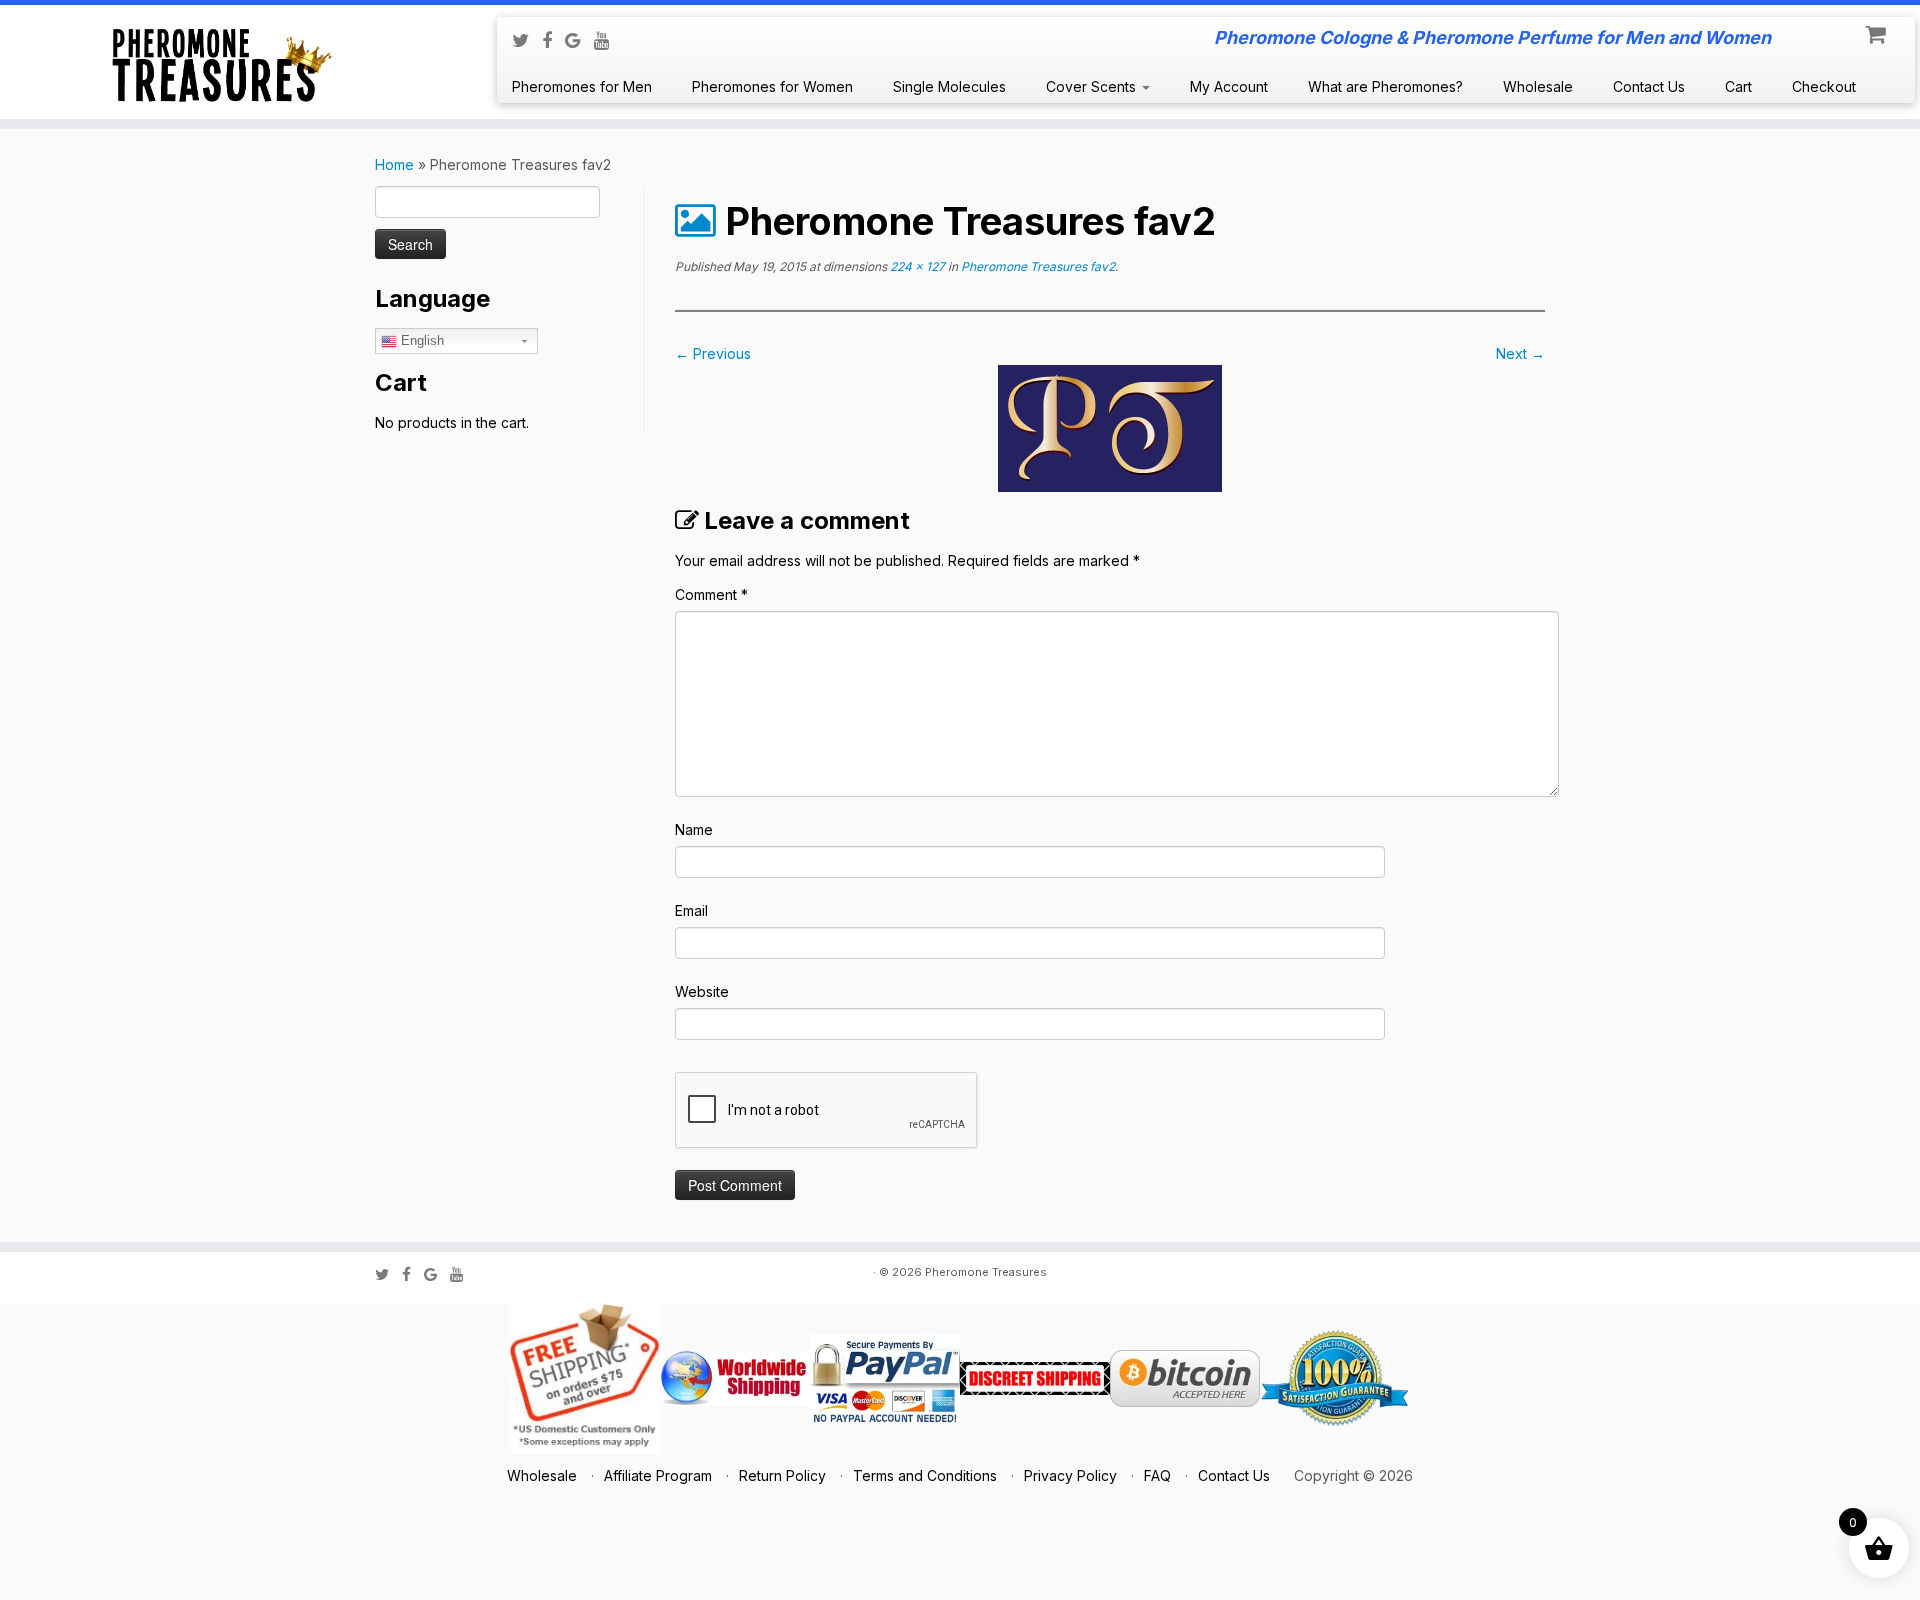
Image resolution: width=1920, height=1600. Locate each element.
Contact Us (1649, 86)
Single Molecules (949, 86)
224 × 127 (916, 266)
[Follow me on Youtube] (608, 40)
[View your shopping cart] (1877, 30)
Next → (1520, 353)
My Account (1229, 86)
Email (691, 910)
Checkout (1824, 86)
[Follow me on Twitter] (527, 40)
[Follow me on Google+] (579, 40)
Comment (711, 594)
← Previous (713, 353)
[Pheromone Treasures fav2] (1110, 426)
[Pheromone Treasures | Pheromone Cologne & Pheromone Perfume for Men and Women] (221, 62)
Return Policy (782, 1475)
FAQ (1157, 1475)
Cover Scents (1093, 86)
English (420, 340)
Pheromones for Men (582, 86)
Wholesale (1538, 86)
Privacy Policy (1070, 1475)
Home (394, 164)
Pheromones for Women (772, 86)
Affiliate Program (658, 1475)
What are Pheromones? (1385, 86)
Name (694, 829)
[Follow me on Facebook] (553, 40)
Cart (1738, 86)
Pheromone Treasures (986, 1272)
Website (702, 991)
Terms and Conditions (925, 1475)
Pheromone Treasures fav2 (1036, 266)
